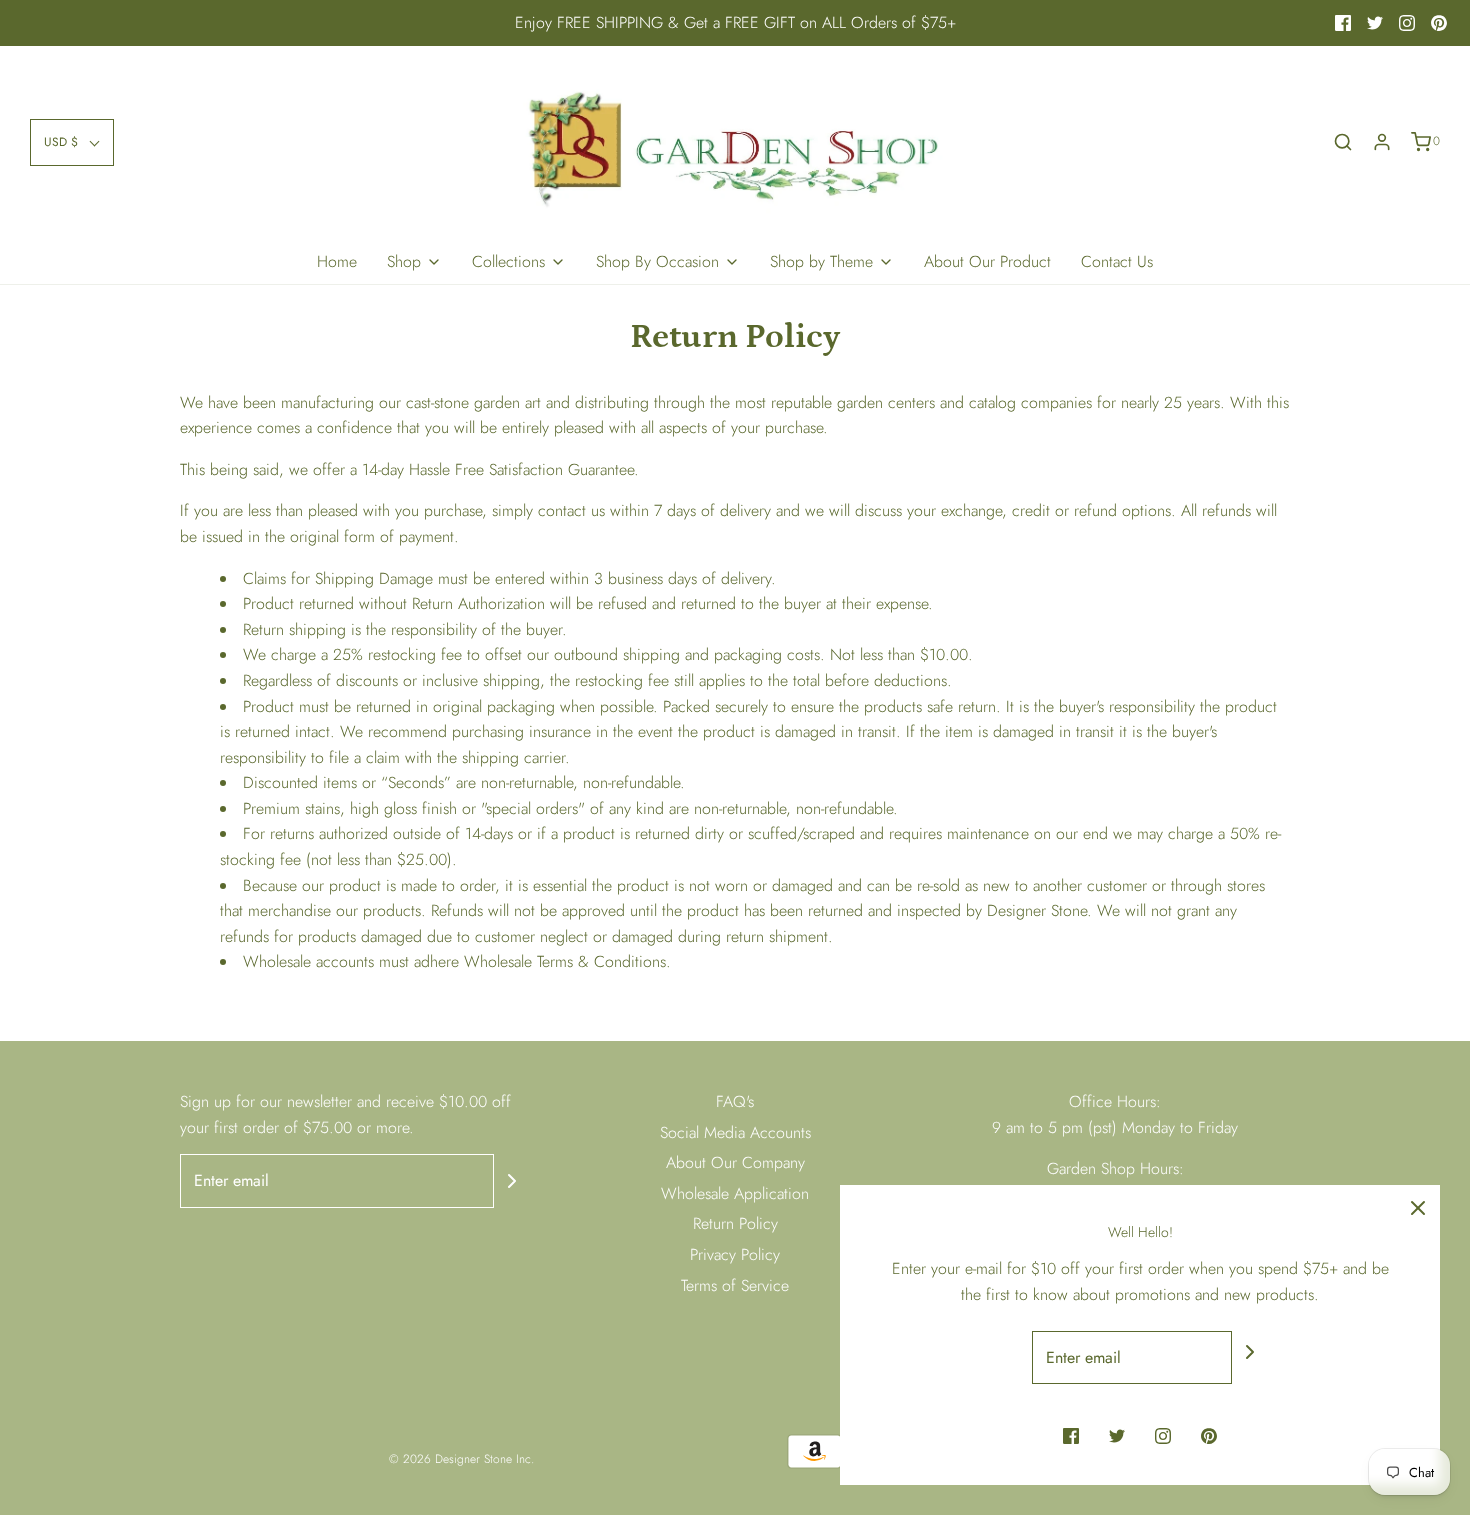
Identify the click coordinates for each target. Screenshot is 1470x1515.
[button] (72, 142)
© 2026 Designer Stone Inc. (461, 1459)
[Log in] (1382, 142)
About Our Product (987, 261)
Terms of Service (735, 1285)
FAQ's (735, 1101)
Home (337, 261)
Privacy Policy (735, 1254)
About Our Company (735, 1162)
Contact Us (1117, 261)
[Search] (1343, 142)
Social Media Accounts (735, 1132)
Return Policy (735, 1223)
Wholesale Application (735, 1193)
